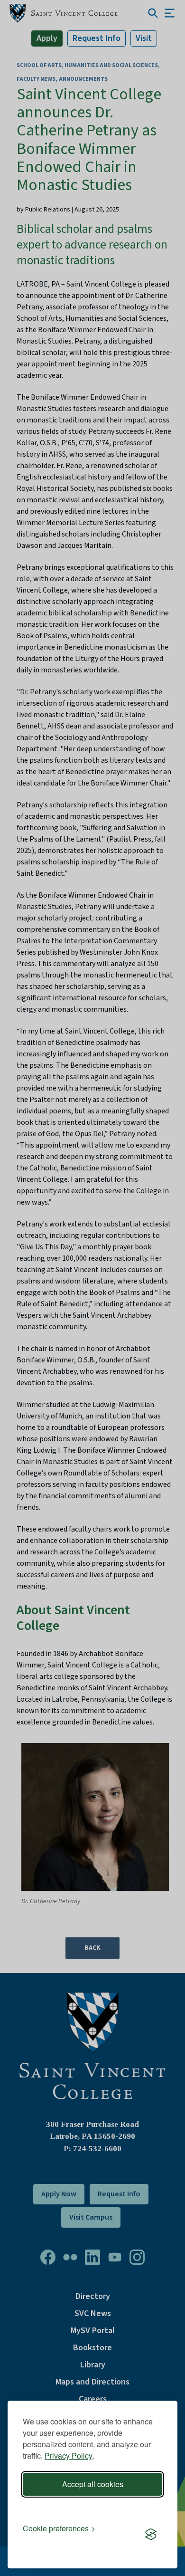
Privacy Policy (69, 2456)
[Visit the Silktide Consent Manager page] (151, 2535)
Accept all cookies (93, 2484)
